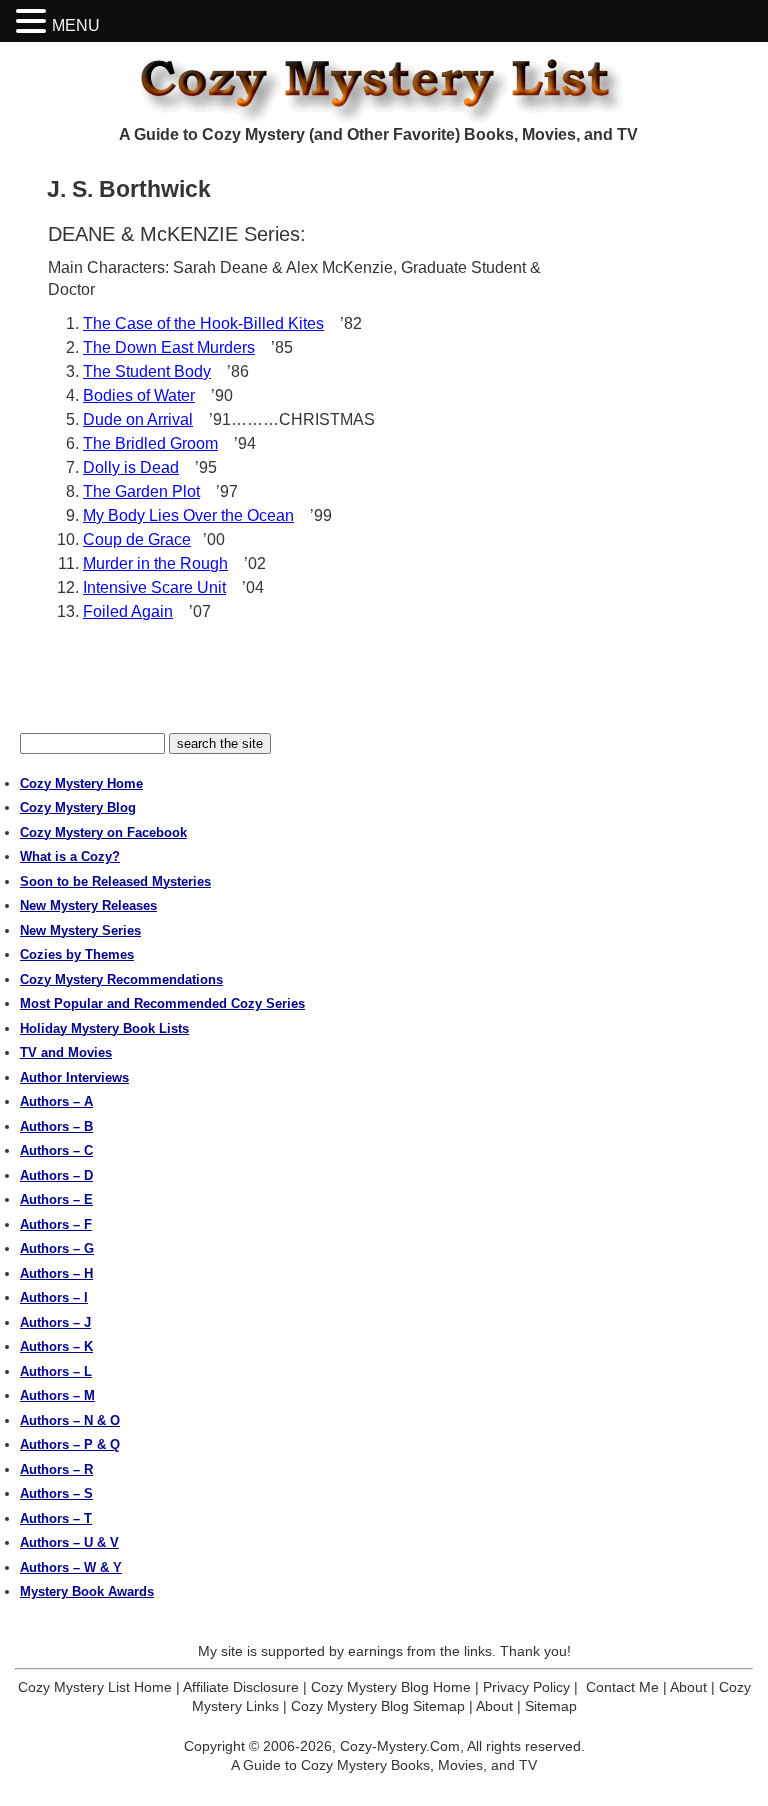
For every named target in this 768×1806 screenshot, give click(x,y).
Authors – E (56, 1199)
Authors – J (55, 1322)
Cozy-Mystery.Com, (402, 1746)
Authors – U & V (69, 1542)
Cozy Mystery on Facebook (103, 832)
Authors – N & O (70, 1420)
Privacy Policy (526, 1687)
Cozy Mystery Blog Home (391, 1687)
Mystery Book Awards (87, 1591)
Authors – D (56, 1175)
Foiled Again (128, 611)
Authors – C (56, 1150)
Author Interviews (74, 1077)
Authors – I (54, 1297)
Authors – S (56, 1493)
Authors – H (56, 1273)
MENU (76, 25)
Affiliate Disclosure (241, 1687)
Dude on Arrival (138, 419)
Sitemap (551, 1706)
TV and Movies (66, 1052)
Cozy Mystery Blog (78, 807)
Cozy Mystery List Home (95, 1687)
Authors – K (56, 1346)
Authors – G (57, 1248)
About (688, 1687)
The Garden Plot (141, 491)
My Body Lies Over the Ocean (188, 515)
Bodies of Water (139, 395)
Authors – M (57, 1395)
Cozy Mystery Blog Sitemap (378, 1706)
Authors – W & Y (71, 1567)
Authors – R (56, 1469)
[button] (34, 21)
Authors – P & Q (70, 1444)
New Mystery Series (80, 930)
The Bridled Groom (150, 443)
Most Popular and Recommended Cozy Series (162, 1003)
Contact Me (622, 1687)
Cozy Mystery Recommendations (121, 979)
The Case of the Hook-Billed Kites (203, 323)
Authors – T (56, 1518)
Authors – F (56, 1224)
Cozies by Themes (77, 954)
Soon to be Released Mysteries (115, 881)
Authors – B (56, 1126)
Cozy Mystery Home (81, 783)
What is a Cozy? (70, 856)
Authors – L (56, 1371)
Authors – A (56, 1101)
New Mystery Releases (88, 905)
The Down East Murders (169, 347)
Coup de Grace (137, 539)
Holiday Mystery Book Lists (104, 1028)
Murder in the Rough (155, 563)
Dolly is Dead (131, 467)
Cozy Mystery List (384, 83)
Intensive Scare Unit (154, 587)
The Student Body (147, 371)
